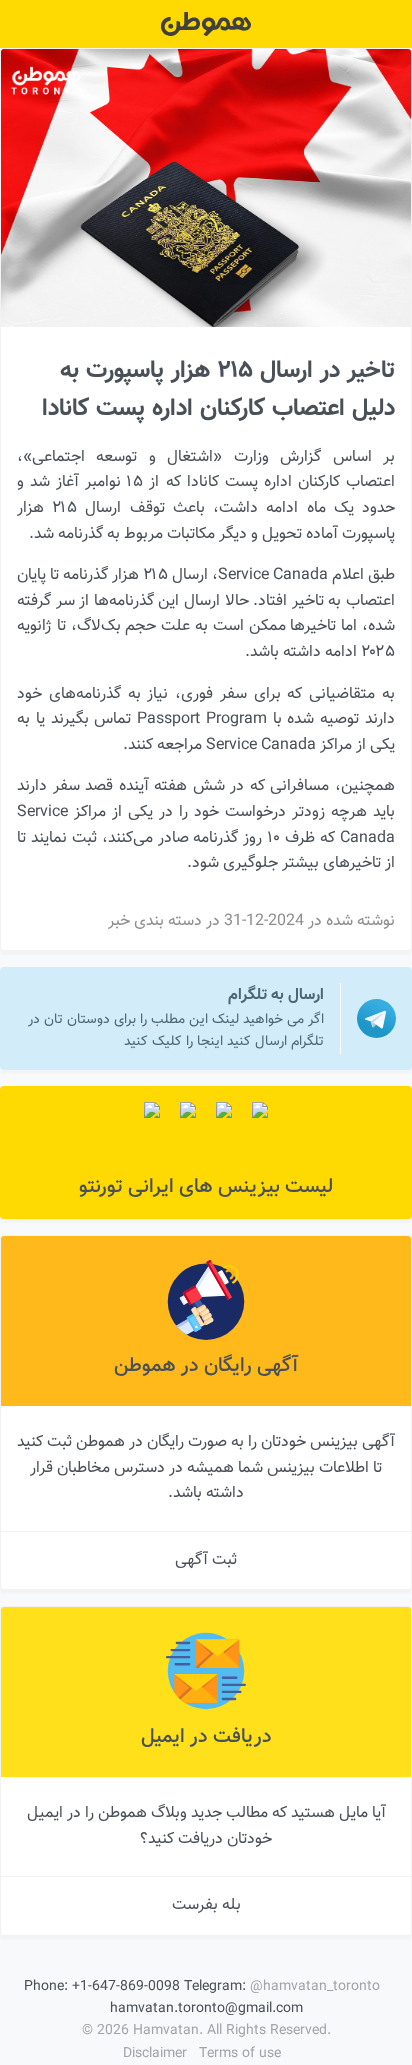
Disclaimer (155, 2054)
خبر (119, 921)
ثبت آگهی (206, 1560)
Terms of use (240, 2054)
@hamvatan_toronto (315, 1987)
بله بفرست (206, 1905)
